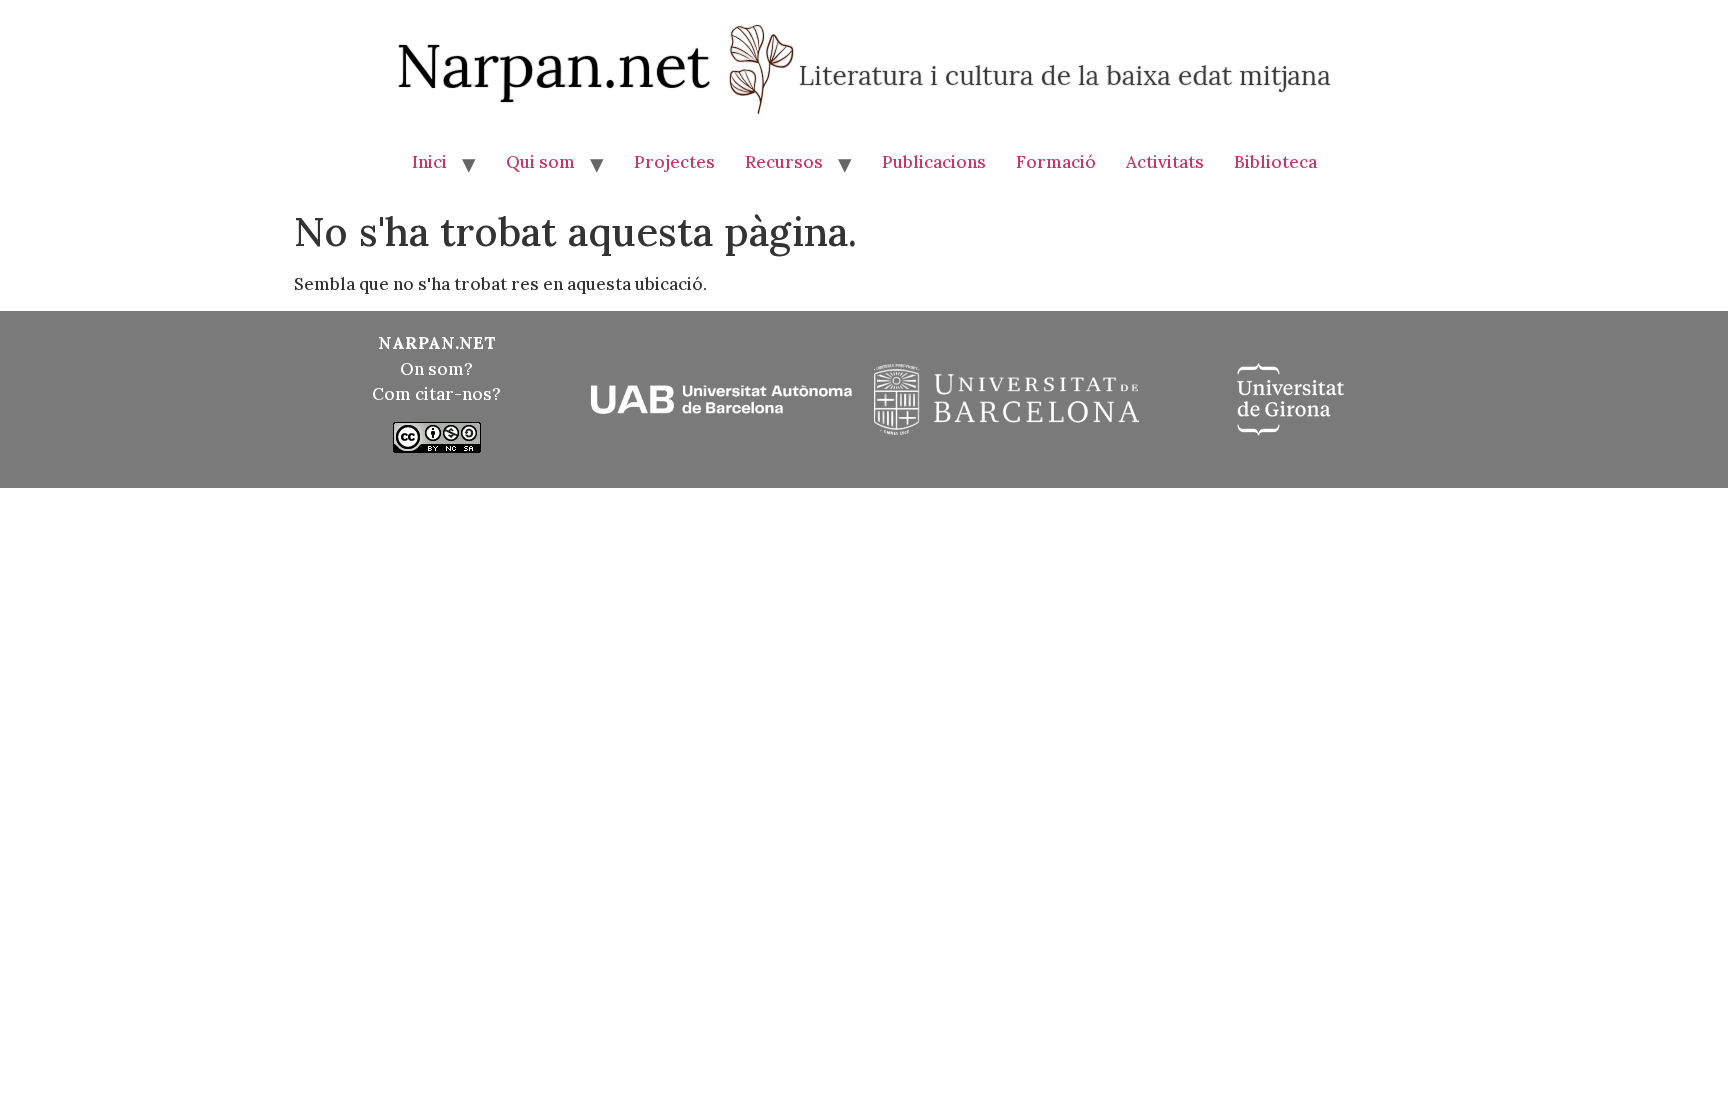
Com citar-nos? (436, 394)
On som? (436, 369)
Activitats (1165, 162)
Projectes (674, 162)
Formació (1056, 162)
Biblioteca (1275, 162)
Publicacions (934, 162)
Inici (429, 162)
